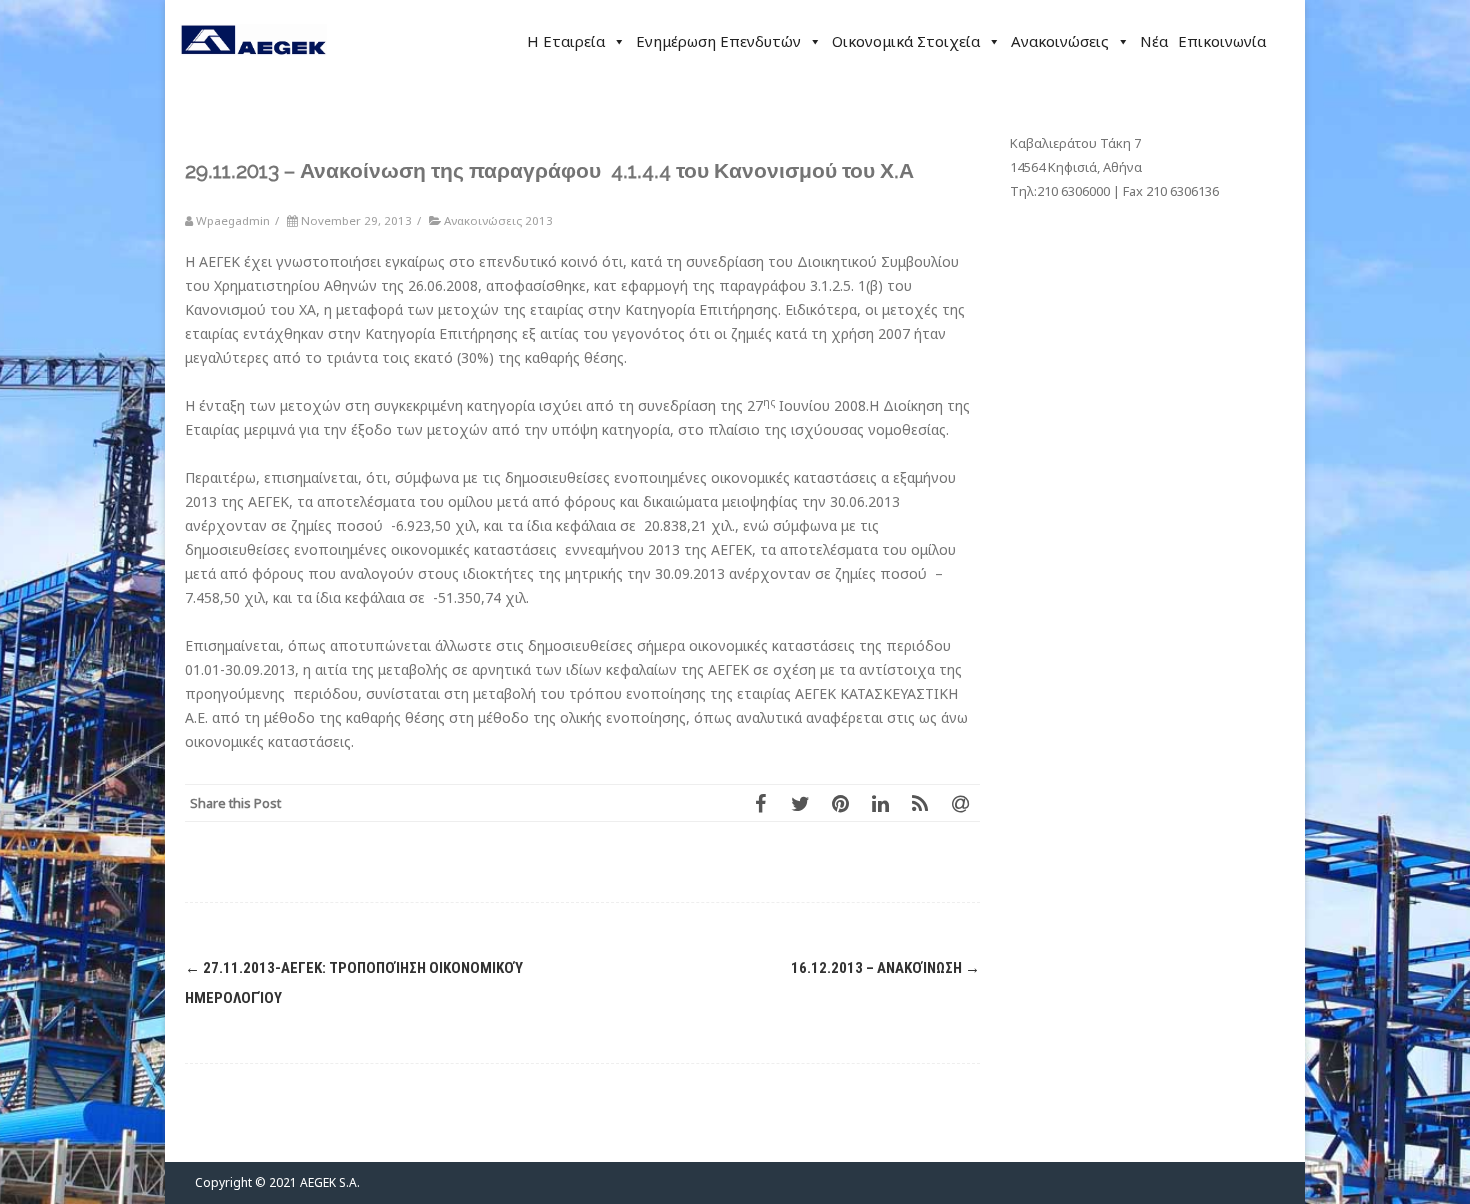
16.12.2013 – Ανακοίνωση (885, 968)
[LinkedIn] (880, 803)
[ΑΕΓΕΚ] (253, 74)
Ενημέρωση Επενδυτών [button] (718, 41)
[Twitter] (800, 803)
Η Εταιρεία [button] (566, 41)
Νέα (1154, 41)
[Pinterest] (840, 803)
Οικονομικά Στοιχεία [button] (906, 41)
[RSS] (920, 803)
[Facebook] (760, 803)
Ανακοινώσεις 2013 (498, 220)
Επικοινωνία (1222, 41)
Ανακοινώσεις (1060, 41)
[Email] (960, 803)
